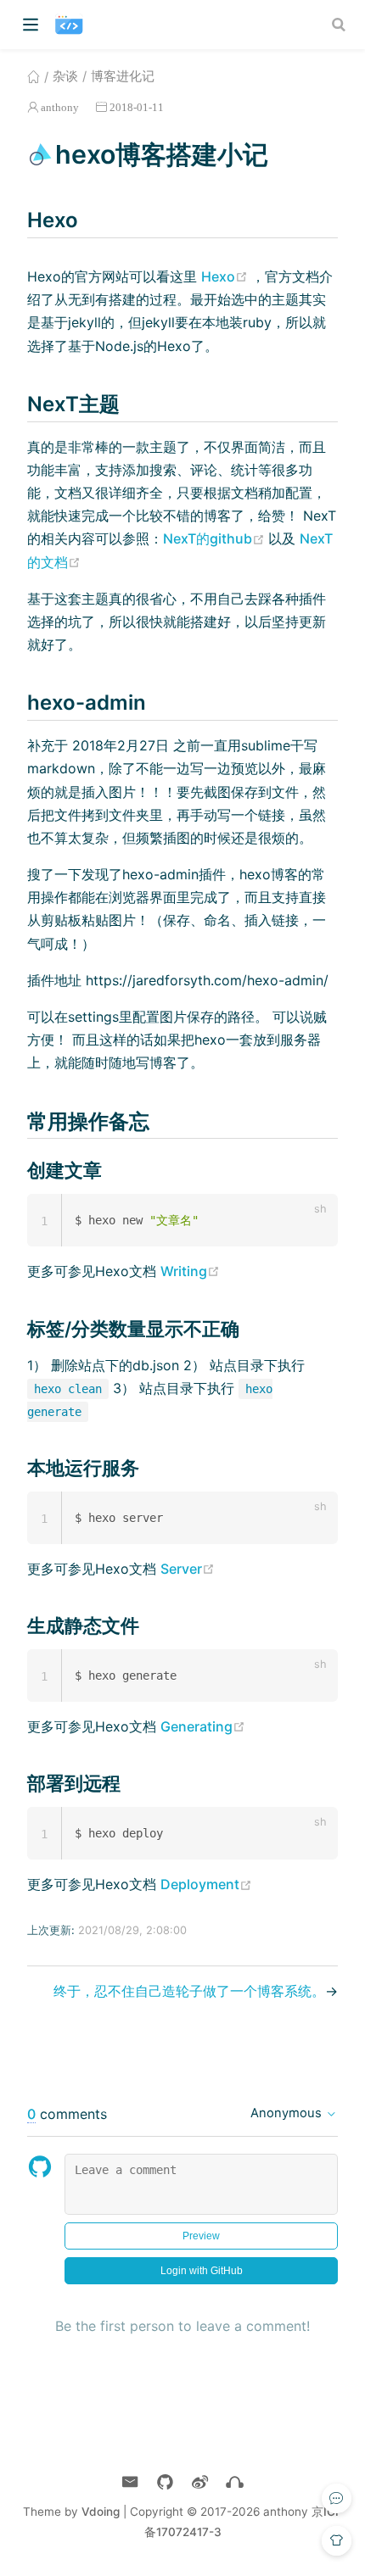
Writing (190, 1271)
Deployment (206, 1884)
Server (188, 1569)
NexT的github (216, 538)
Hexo (226, 276)
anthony (60, 107)
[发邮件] (130, 2482)
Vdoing (101, 2512)
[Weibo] (200, 2482)
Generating (203, 1726)
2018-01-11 (137, 107)
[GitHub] (165, 2482)
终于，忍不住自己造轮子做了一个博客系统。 (189, 1991)
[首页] (34, 76)
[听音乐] (235, 2482)
